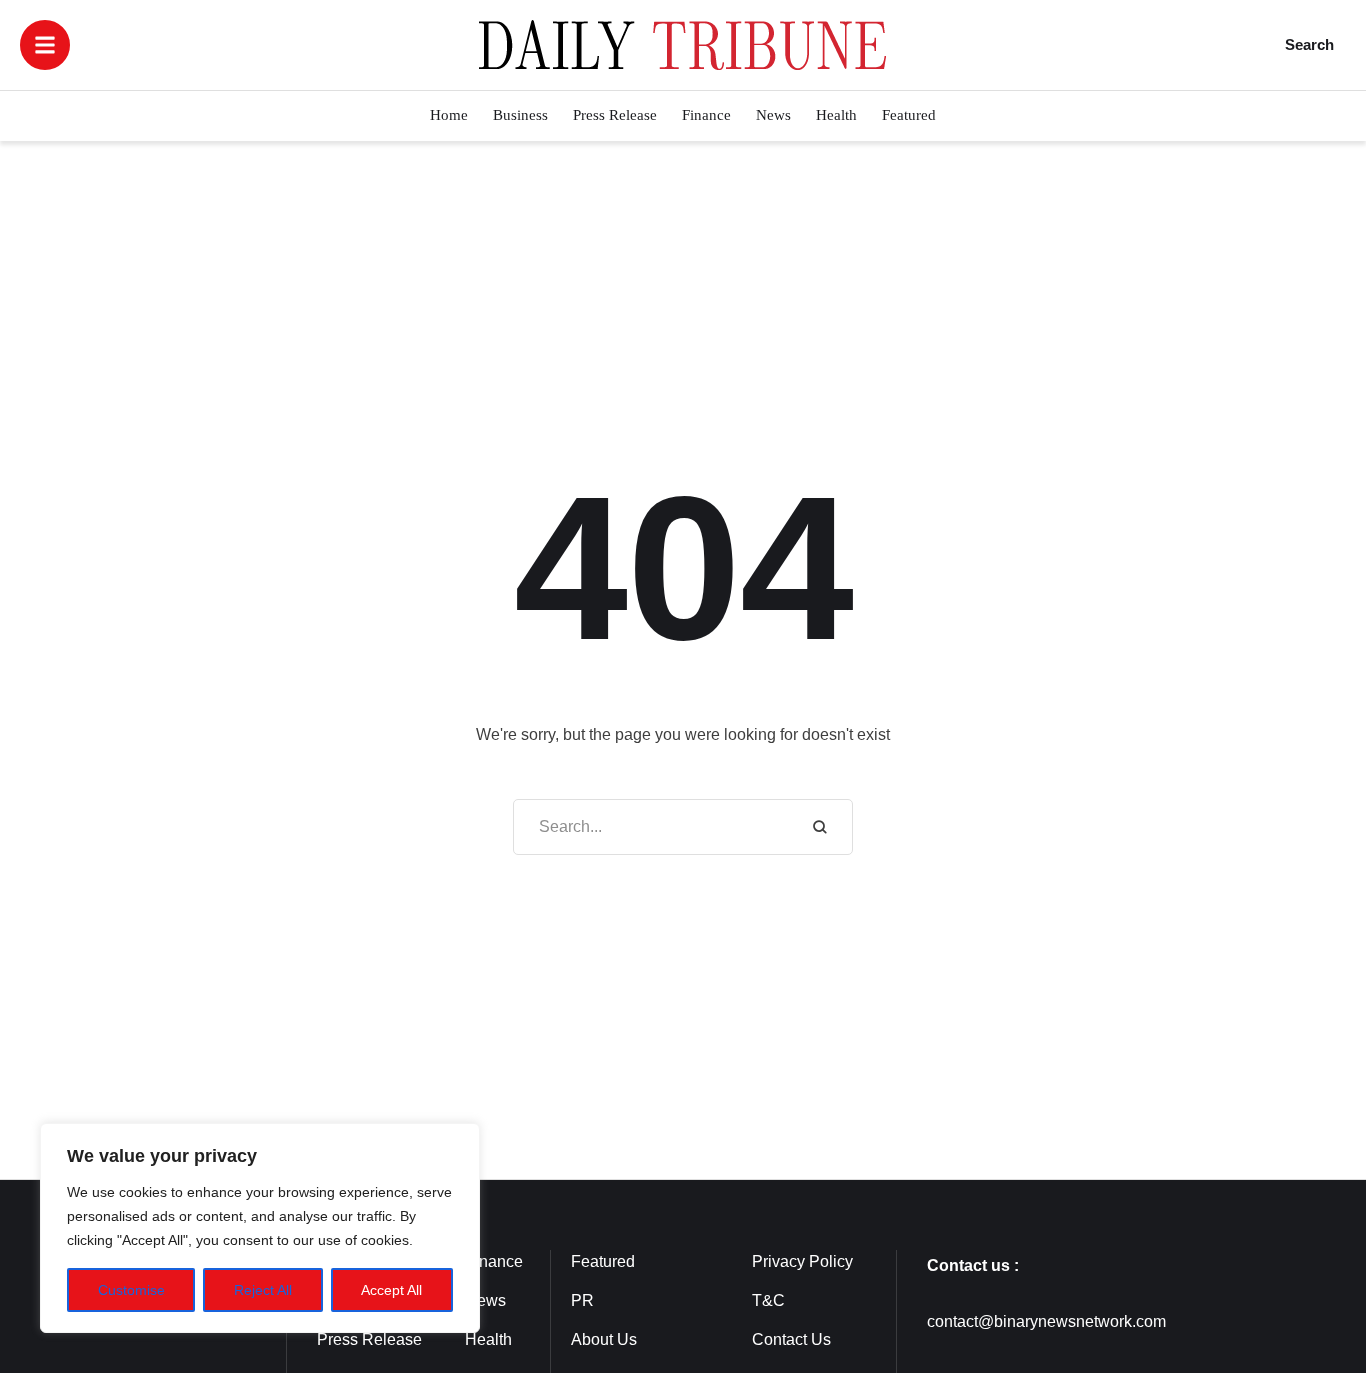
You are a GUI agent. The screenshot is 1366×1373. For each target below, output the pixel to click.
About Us (604, 1339)
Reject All (263, 1290)
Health (488, 1339)
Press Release (369, 1339)
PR (582, 1300)
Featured (603, 1261)
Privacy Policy (802, 1261)
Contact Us (791, 1339)
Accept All (391, 1290)
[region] (260, 1228)
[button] (45, 45)
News (485, 1300)
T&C (768, 1300)
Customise (131, 1290)
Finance (494, 1261)
